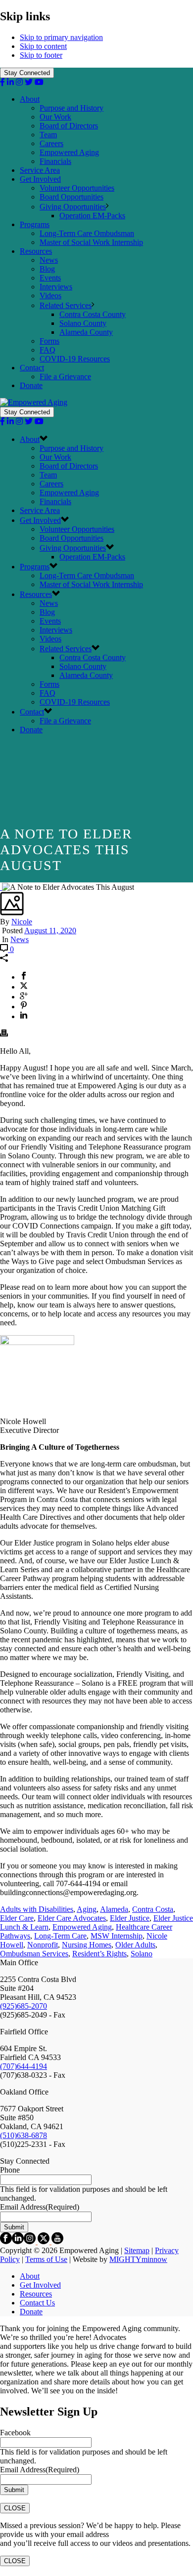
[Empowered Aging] (34, 402)
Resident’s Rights (99, 1954)
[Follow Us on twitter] (44, 2241)
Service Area (40, 170)
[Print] (4, 1034)
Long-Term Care (60, 1936)
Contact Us (37, 2303)
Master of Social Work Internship (91, 242)
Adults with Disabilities (37, 1909)
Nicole (22, 922)
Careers (51, 143)
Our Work (55, 117)
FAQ (48, 350)
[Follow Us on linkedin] (18, 2241)
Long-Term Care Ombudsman (87, 233)
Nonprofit (43, 1945)
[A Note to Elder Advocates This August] (1, 887)
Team (48, 135)
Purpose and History (72, 108)
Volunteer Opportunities (77, 188)
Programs (35, 224)
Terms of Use (46, 2259)
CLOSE (15, 2508)
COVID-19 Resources (75, 359)
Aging (87, 1909)
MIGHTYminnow (138, 2259)
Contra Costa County (93, 314)
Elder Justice (130, 1918)
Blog (47, 269)
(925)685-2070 (24, 2006)
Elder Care (17, 1918)
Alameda (114, 1909)
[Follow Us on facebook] (6, 2241)
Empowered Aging (69, 152)
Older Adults (135, 1945)
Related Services (66, 305)
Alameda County (86, 332)
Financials (55, 161)
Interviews (56, 287)
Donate (31, 385)
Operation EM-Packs (92, 216)
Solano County (83, 323)
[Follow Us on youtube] (57, 2241)
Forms (49, 341)
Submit (14, 2227)
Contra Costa (153, 1909)
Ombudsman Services (34, 1954)
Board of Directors (69, 126)
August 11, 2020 (50, 931)
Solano (142, 1954)
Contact (32, 368)
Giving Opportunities (73, 207)
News (49, 260)
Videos (50, 296)
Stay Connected (27, 73)
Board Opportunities (72, 197)
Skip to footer (41, 55)
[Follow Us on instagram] (30, 2241)
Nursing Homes (87, 1945)
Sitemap (137, 2250)
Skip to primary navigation (61, 37)
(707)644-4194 (24, 2066)
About (30, 99)
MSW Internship (117, 1936)
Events (50, 278)
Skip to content (43, 46)
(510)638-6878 (24, 2135)
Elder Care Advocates (72, 1918)
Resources (36, 251)
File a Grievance (65, 376)
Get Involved (40, 179)
